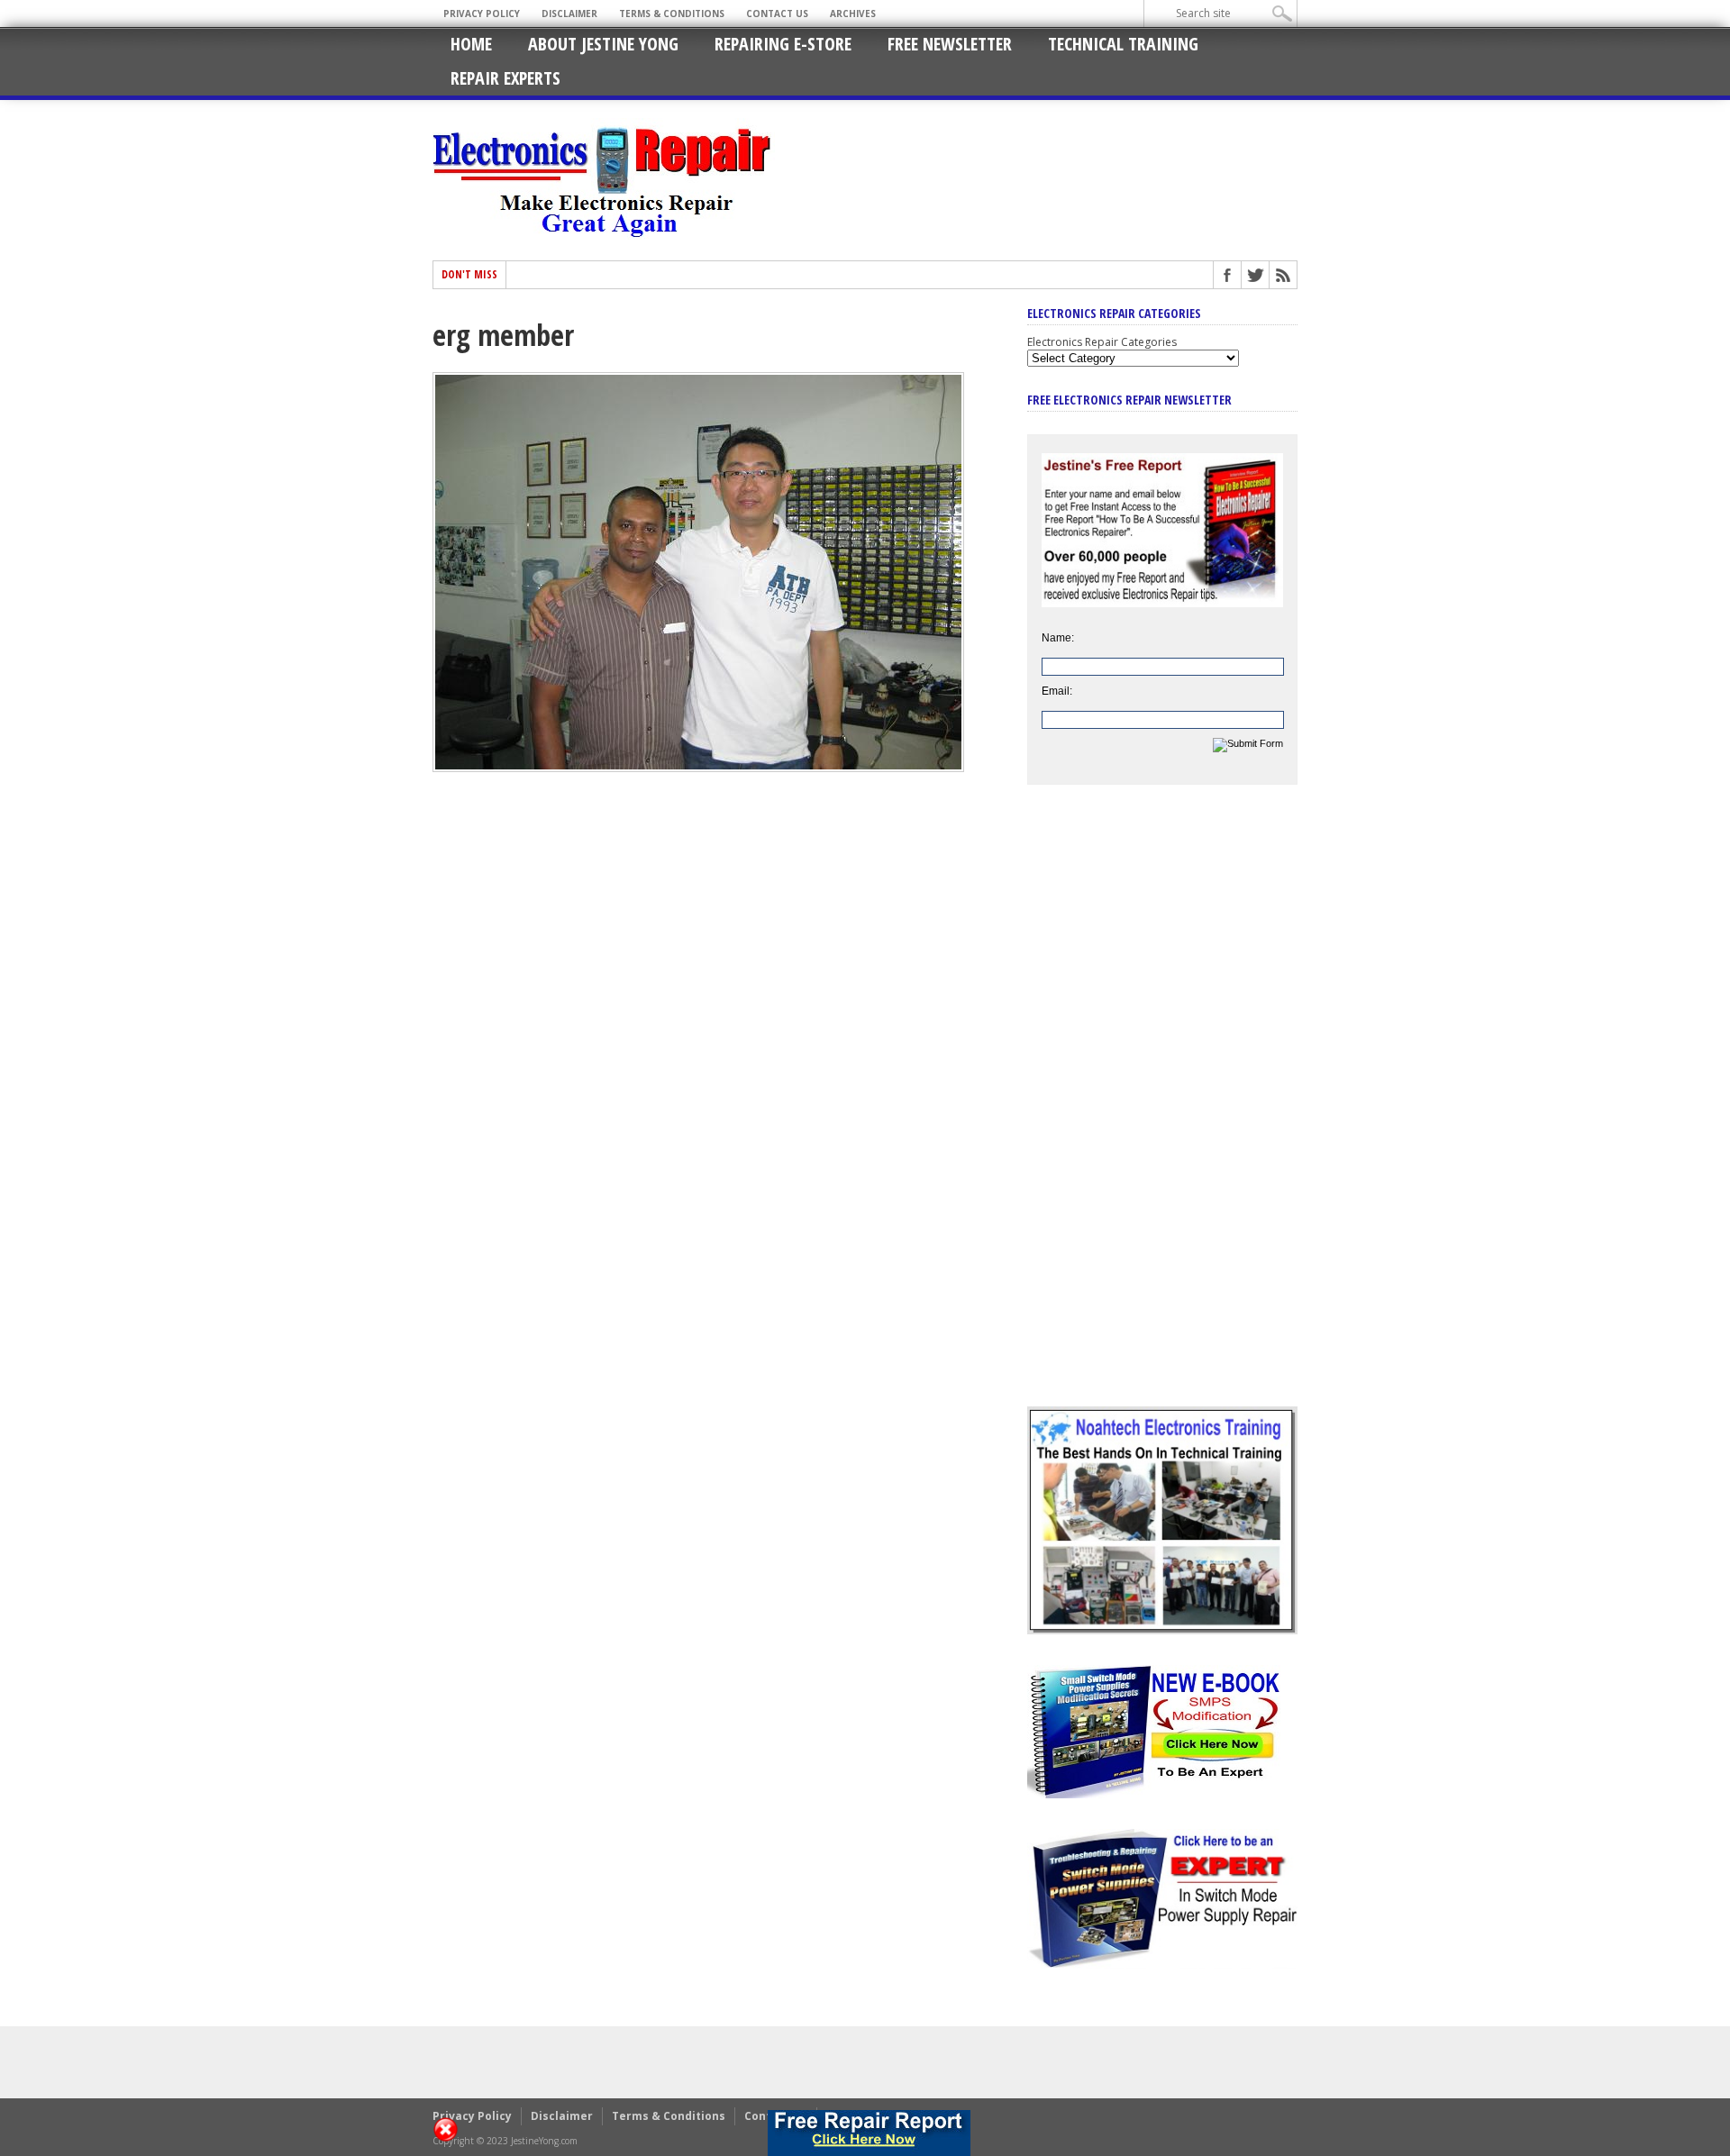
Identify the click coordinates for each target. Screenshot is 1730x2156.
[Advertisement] (1162, 1109)
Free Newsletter (950, 44)
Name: (1058, 638)
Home (471, 44)
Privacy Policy (482, 14)
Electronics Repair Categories (1102, 342)
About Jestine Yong (603, 44)
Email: (1057, 691)
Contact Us (777, 14)
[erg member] (698, 768)
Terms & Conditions (672, 14)
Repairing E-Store (783, 44)
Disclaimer (569, 14)
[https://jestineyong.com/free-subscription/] (870, 2133)
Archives (853, 14)
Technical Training (1123, 44)
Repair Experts (505, 78)
